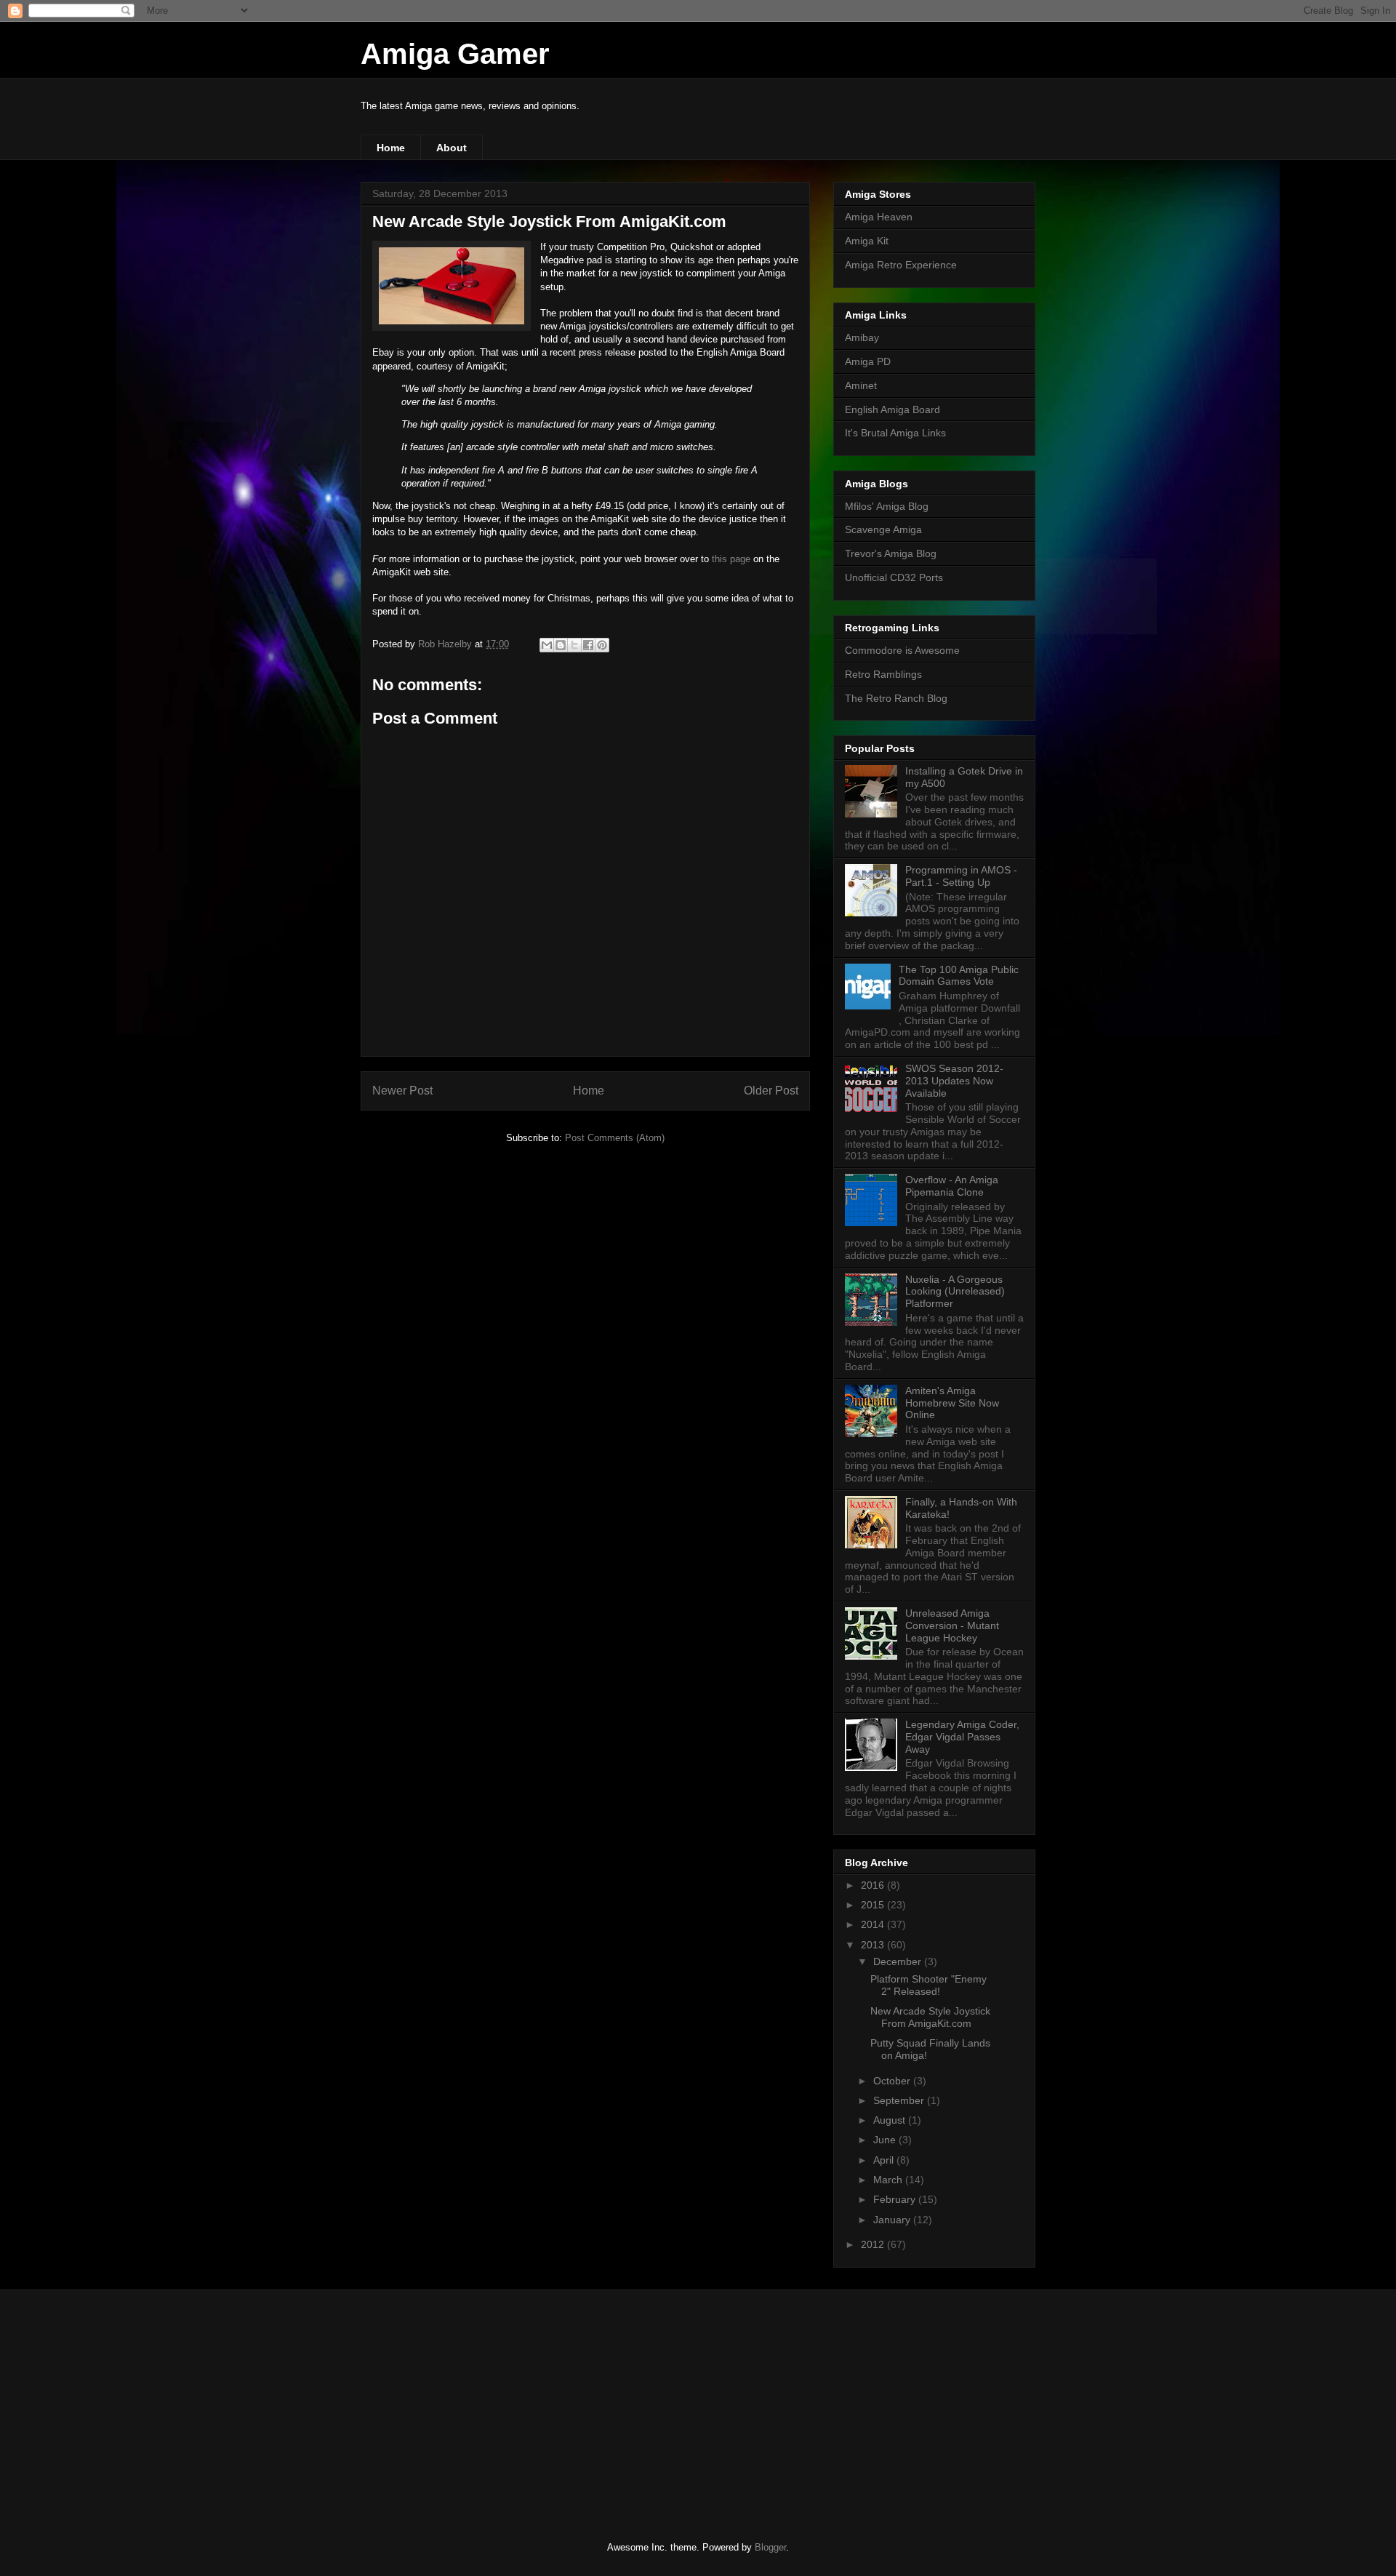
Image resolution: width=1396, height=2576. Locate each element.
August (891, 2120)
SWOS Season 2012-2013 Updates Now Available (954, 1081)
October (893, 2081)
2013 (874, 1945)
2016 (874, 1885)
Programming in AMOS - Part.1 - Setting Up (961, 876)
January (893, 2220)
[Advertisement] (469, 2403)
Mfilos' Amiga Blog (887, 506)
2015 (874, 1905)
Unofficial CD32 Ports (894, 577)
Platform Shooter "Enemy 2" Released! (928, 1985)
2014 (874, 1924)
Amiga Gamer (455, 54)
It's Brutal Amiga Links (895, 433)
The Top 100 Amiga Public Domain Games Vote (959, 976)
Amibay (862, 337)
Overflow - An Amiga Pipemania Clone (952, 1186)
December (899, 1961)
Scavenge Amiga (883, 529)
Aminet (861, 385)
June (886, 2140)
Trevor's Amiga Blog (891, 553)
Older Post (771, 1091)
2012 (874, 2244)
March (889, 2180)
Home (391, 148)
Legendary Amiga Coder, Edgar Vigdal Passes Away (962, 1737)
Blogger (770, 2547)
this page (731, 559)
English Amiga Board (892, 409)
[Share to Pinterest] (602, 645)
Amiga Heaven (879, 217)
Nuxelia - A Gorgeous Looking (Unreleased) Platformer (955, 1292)
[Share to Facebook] (588, 645)
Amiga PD (868, 361)
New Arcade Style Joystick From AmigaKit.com (930, 2017)
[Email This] (547, 645)
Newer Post (402, 1091)
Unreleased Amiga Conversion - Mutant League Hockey (952, 1625)
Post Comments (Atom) (615, 1138)
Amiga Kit (867, 241)
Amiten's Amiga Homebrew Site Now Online (952, 1403)
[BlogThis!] (561, 645)
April (885, 2160)
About (452, 148)
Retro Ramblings (883, 674)
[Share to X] (574, 645)
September (900, 2100)
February (896, 2199)
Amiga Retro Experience (901, 265)
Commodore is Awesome (902, 650)
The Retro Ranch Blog (896, 698)
